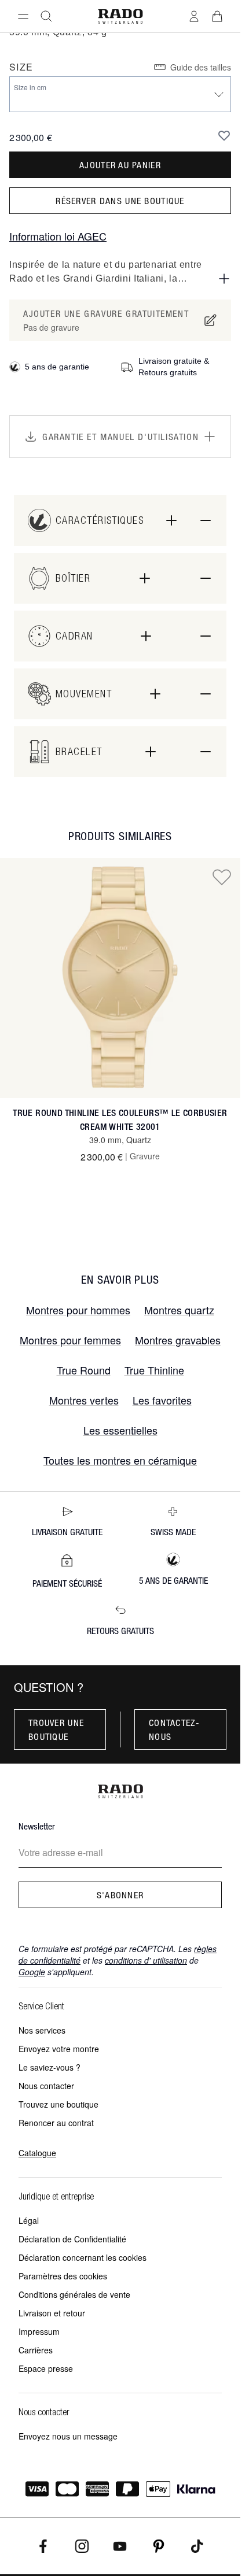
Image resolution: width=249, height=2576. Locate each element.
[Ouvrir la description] (224, 279)
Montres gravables (178, 1340)
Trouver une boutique (56, 1729)
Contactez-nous (174, 1729)
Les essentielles (120, 1430)
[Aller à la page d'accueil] (120, 16)
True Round (84, 1370)
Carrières (36, 2350)
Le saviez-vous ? (50, 2067)
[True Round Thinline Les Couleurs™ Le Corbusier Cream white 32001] (120, 978)
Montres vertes (84, 1400)
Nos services (42, 2030)
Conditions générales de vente (74, 2294)
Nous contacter (46, 2086)
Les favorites (162, 1400)
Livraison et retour (52, 2313)
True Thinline (154, 1370)
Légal (29, 2220)
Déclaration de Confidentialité (72, 2239)
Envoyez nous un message (68, 2436)
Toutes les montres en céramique (120, 1460)
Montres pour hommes (78, 1310)
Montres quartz (179, 1310)
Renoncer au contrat (56, 2123)
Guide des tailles (201, 67)
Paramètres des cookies (63, 2276)
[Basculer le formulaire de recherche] (46, 16)
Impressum (39, 2331)
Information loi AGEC (58, 236)
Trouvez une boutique (58, 2104)
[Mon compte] (194, 16)
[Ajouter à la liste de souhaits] (224, 135)
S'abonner (120, 1895)
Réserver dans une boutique (120, 201)
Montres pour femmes (70, 1340)
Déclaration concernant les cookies (83, 2257)
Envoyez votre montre (59, 2049)
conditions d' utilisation (146, 1960)
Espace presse (46, 2368)
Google (32, 1972)
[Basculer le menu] (23, 16)
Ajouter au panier (120, 165)
